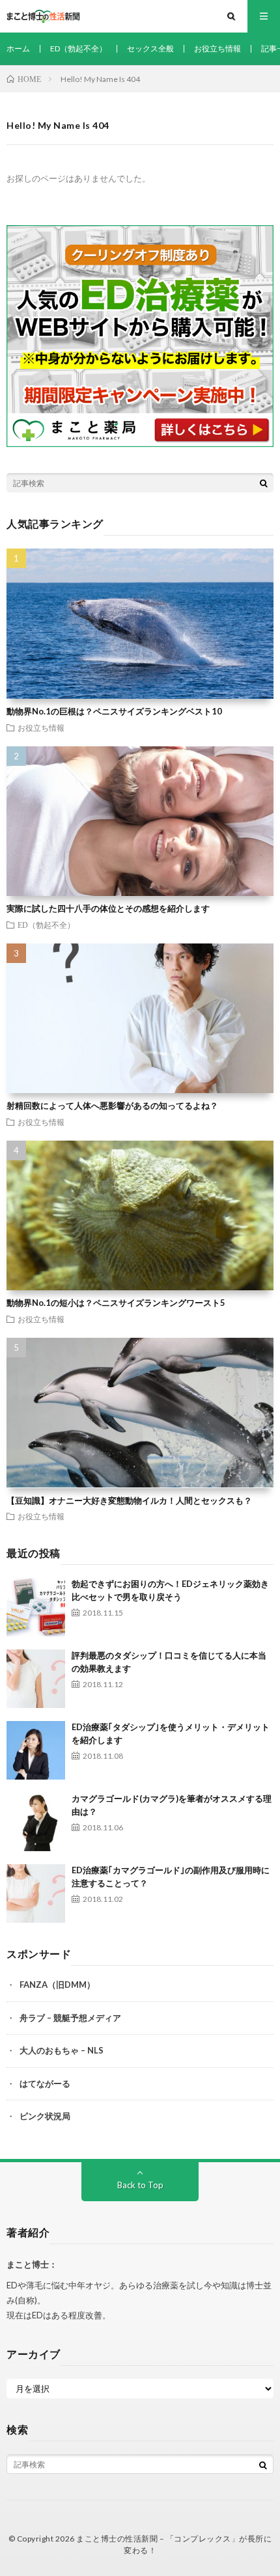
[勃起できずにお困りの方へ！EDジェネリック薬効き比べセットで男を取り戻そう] (36, 1607)
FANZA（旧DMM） (57, 1985)
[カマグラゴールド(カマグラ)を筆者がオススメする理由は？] (36, 1822)
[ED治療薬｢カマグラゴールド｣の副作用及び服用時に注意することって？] (36, 1893)
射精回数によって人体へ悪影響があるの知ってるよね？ (112, 1105)
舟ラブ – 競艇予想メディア (70, 2018)
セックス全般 (150, 48)
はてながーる (45, 2083)
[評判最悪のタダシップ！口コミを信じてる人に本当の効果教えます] (36, 1679)
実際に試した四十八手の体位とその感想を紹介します (108, 908)
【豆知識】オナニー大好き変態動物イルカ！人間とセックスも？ (129, 1500)
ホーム (18, 48)
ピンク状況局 (45, 2116)
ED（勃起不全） (78, 48)
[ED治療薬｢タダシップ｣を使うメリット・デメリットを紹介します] (36, 1750)
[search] (264, 483)
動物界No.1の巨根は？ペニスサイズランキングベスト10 (114, 711)
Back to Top (140, 2185)
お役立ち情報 (217, 48)
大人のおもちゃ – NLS (62, 2050)
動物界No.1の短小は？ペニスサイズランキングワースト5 (116, 1303)
